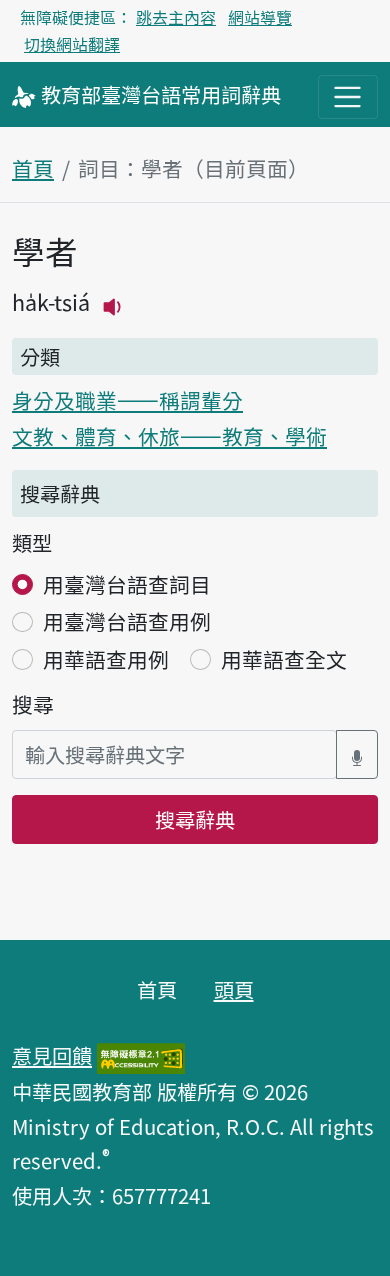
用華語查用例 (106, 659)
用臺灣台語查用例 (127, 621)
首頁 (33, 168)
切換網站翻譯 (72, 44)
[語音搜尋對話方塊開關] (357, 754)
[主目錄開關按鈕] (348, 97)
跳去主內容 (176, 17)
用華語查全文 (284, 659)
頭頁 (234, 989)
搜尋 (33, 704)
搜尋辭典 (195, 819)
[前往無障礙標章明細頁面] (141, 1055)
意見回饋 (52, 1055)
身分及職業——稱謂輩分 (127, 400)
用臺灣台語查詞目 (127, 584)
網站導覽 (260, 17)
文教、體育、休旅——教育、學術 (169, 436)
